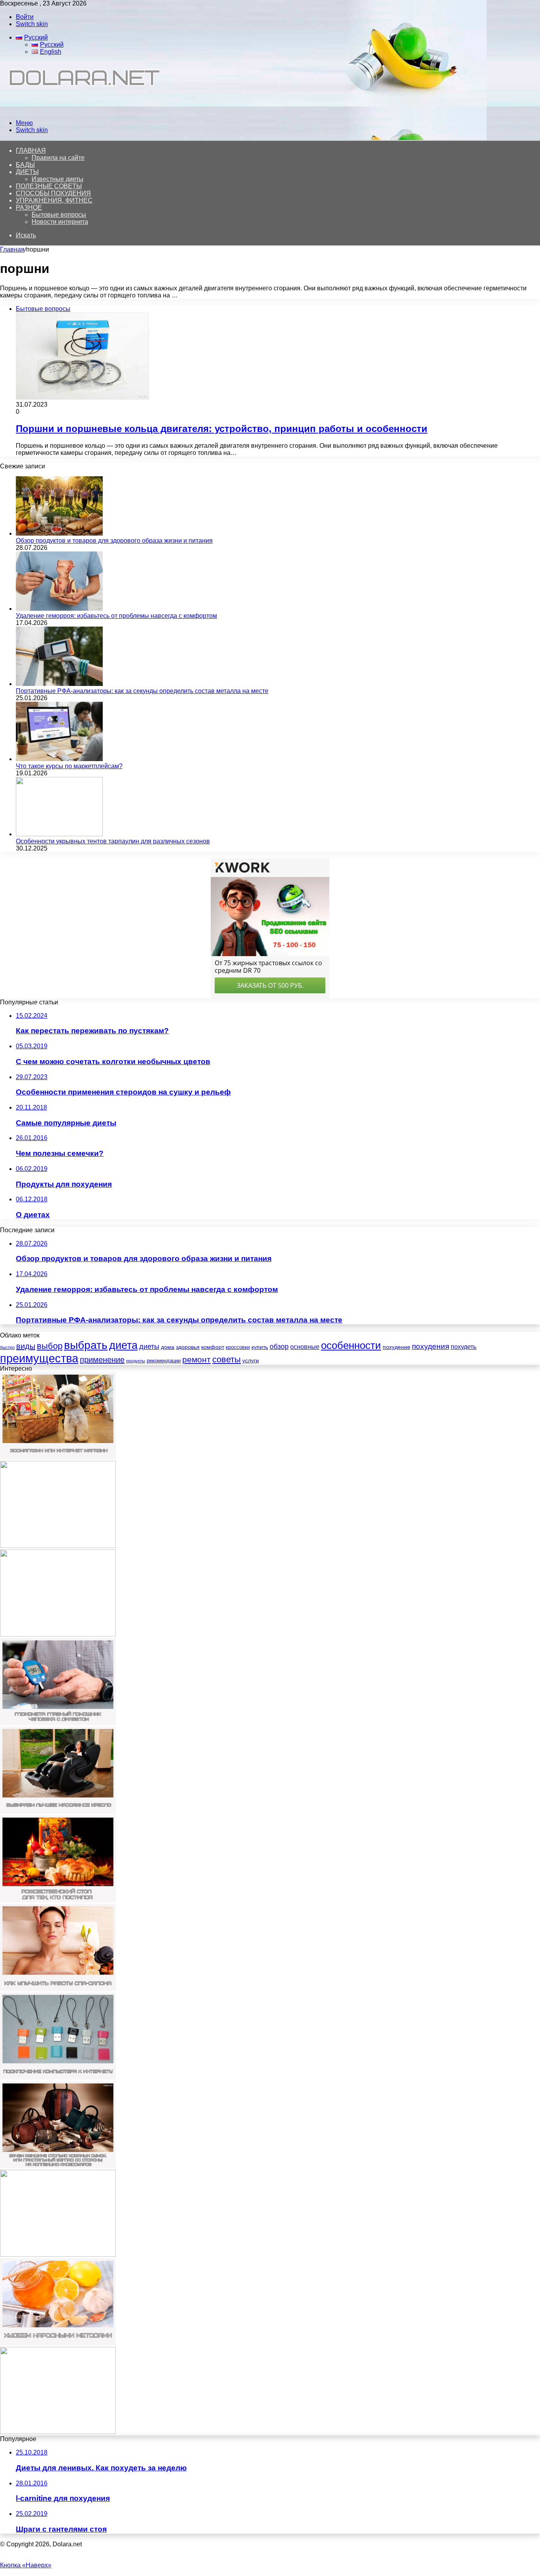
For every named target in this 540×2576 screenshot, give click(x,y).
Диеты (27, 172)
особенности (351, 1345)
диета (123, 1345)
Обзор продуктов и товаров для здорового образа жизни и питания (114, 541)
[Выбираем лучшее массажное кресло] (58, 1812)
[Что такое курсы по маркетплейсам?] (59, 759)
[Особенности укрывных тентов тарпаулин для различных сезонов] (59, 834)
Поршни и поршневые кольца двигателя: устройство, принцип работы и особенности (222, 429)
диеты (149, 1347)
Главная (12, 249)
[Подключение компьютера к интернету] (58, 2077)
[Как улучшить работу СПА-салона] (58, 1989)
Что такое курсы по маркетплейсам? (69, 766)
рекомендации (164, 1361)
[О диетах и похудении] (81, 109)
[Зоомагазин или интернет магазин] (58, 1457)
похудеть (464, 1347)
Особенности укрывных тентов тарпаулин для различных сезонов (113, 841)
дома (168, 1347)
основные (305, 1347)
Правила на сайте (58, 158)
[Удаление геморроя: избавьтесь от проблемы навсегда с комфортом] (59, 609)
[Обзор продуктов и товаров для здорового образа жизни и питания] (59, 533)
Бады (25, 165)
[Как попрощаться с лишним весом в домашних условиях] (58, 2255)
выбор (50, 1346)
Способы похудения (53, 193)
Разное (29, 207)
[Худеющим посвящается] (58, 2432)
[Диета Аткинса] (58, 1634)
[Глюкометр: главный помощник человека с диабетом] (58, 1723)
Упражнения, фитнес (54, 200)
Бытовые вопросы (59, 215)
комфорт (213, 1347)
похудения (430, 1346)
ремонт (196, 1359)
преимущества (39, 1358)
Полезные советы (49, 186)
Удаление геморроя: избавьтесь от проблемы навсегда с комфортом (116, 616)
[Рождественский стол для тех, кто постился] (58, 1900)
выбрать (86, 1345)
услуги (251, 1360)
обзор (279, 1347)
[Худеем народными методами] (58, 2343)
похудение (397, 1347)
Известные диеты (58, 179)
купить (260, 1347)
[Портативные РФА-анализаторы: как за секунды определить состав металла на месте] (59, 684)
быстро (7, 1347)
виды (26, 1346)
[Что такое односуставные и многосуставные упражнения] (58, 1546)
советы (227, 1359)
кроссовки (238, 1347)
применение (102, 1360)
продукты (136, 1361)
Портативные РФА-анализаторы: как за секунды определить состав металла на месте (142, 691)
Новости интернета (60, 222)
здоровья (188, 1347)
